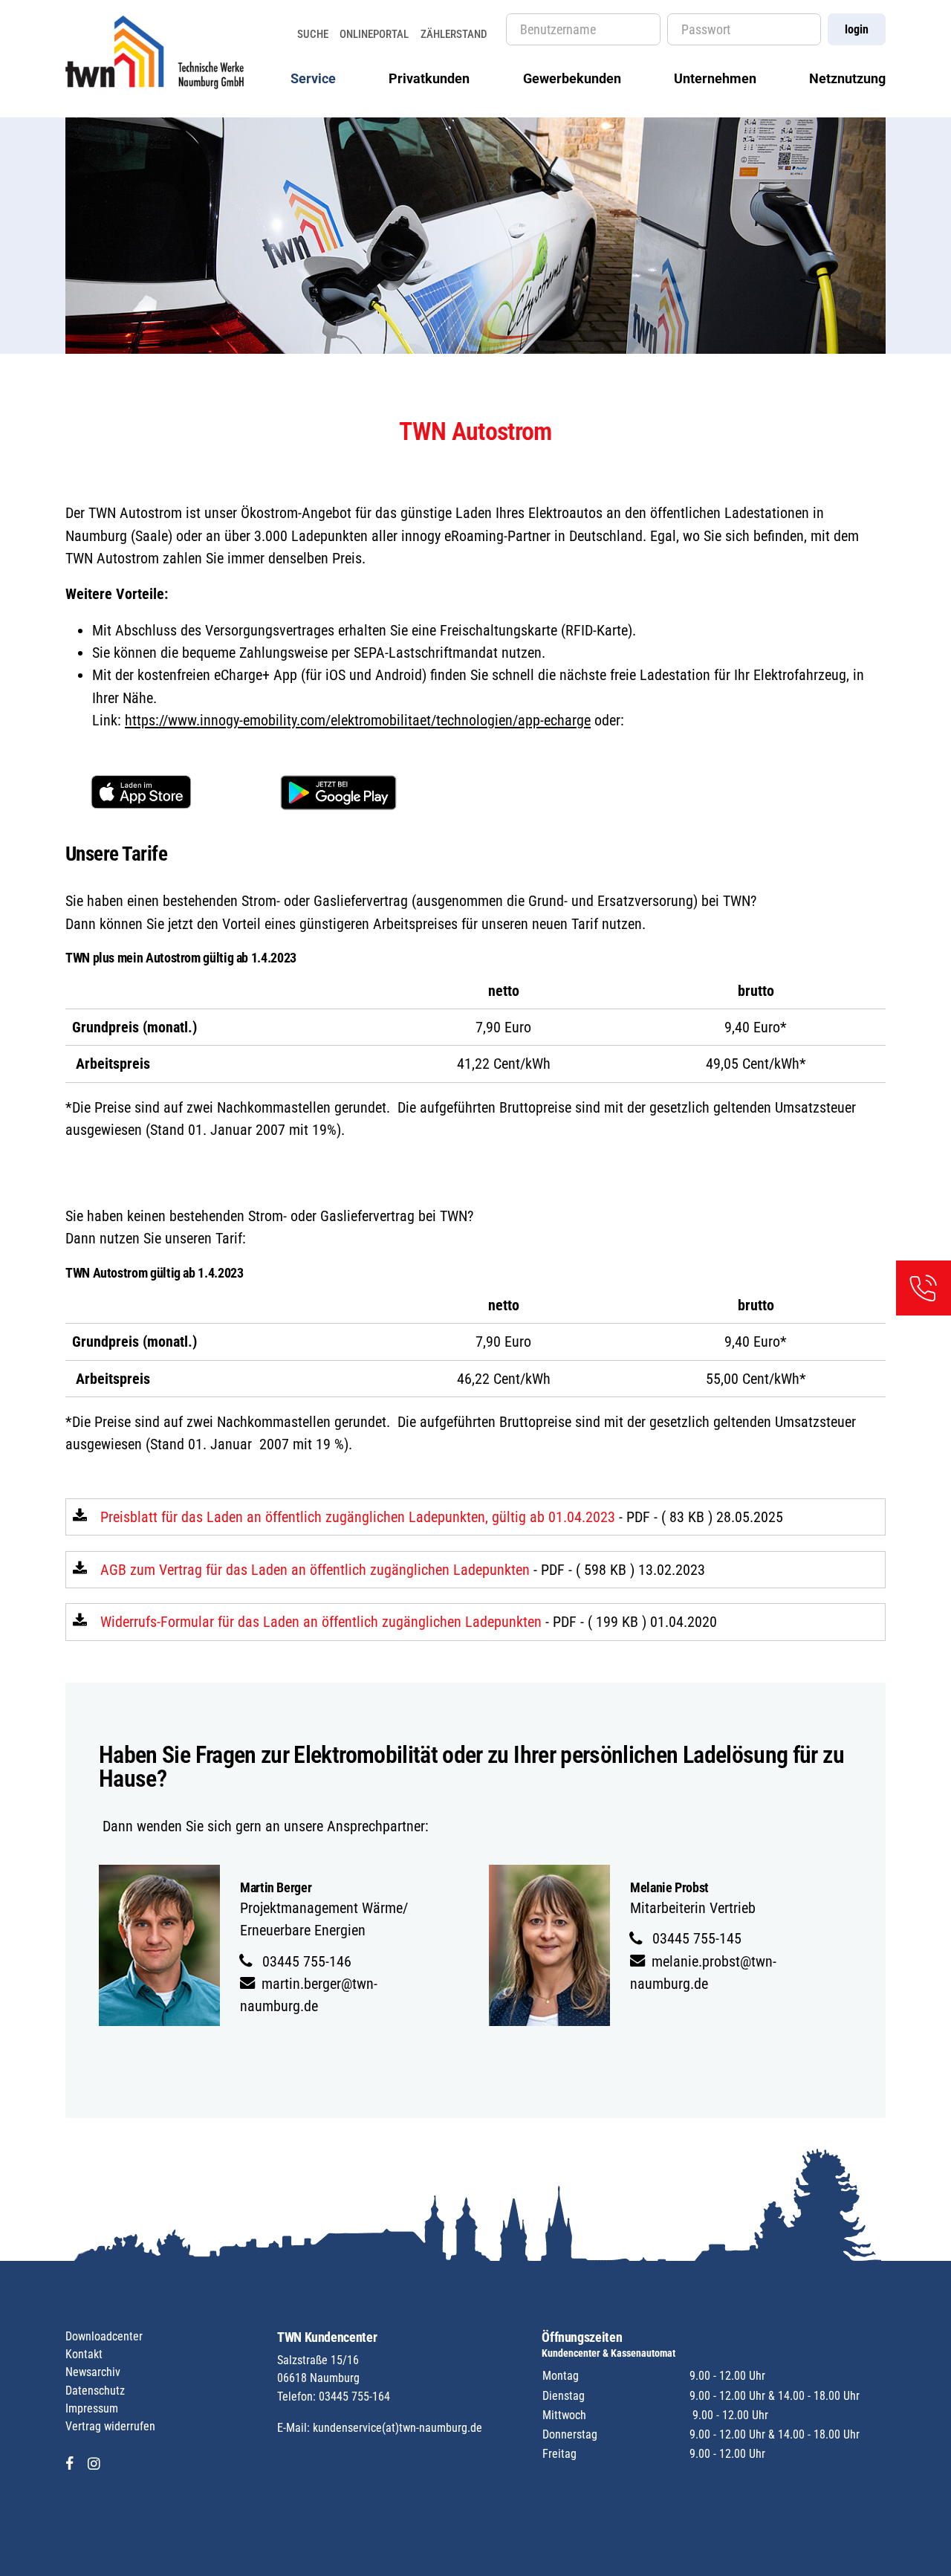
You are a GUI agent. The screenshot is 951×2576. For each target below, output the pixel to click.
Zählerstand (454, 34)
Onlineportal (374, 34)
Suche (313, 34)
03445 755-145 (695, 1938)
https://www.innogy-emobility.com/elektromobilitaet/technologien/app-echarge (358, 720)
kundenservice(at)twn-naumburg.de (397, 2428)
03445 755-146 (305, 1961)
